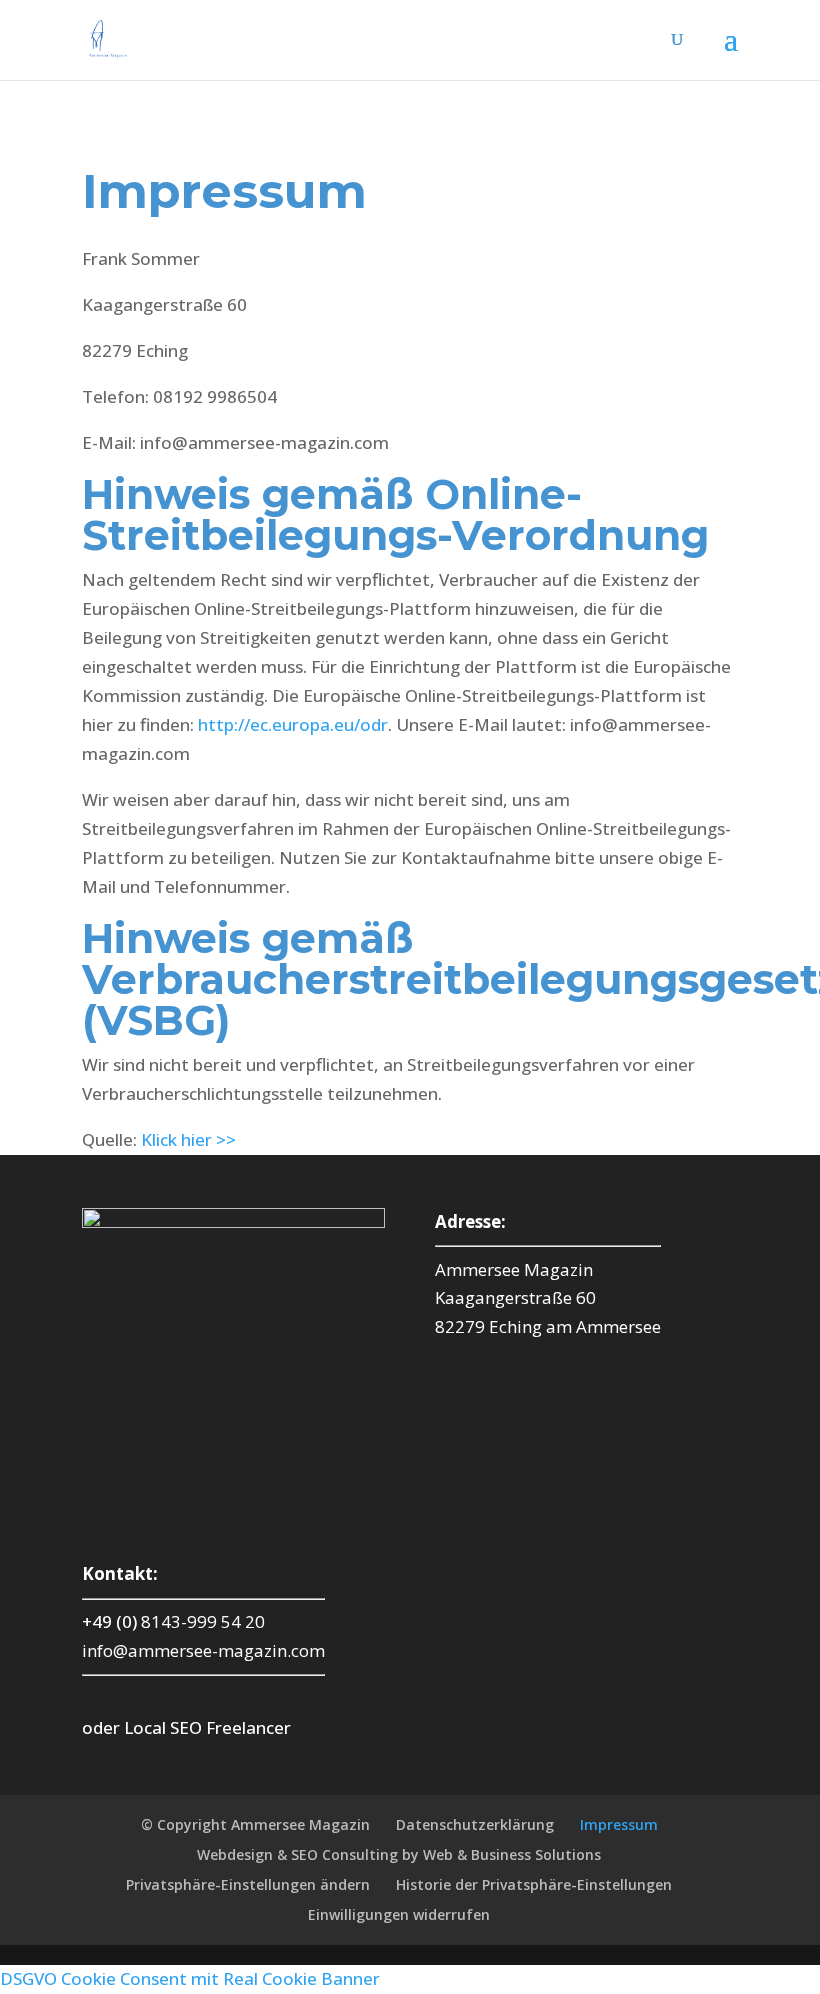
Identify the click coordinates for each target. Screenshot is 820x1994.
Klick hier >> (188, 1139)
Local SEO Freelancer (207, 1727)
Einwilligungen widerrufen (399, 1914)
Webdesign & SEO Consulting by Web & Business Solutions (399, 1854)
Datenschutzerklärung (475, 1824)
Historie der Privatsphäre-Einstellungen (534, 1884)
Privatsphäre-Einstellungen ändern (248, 1884)
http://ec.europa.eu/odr (293, 724)
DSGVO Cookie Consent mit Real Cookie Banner (190, 1978)
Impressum (619, 1824)
